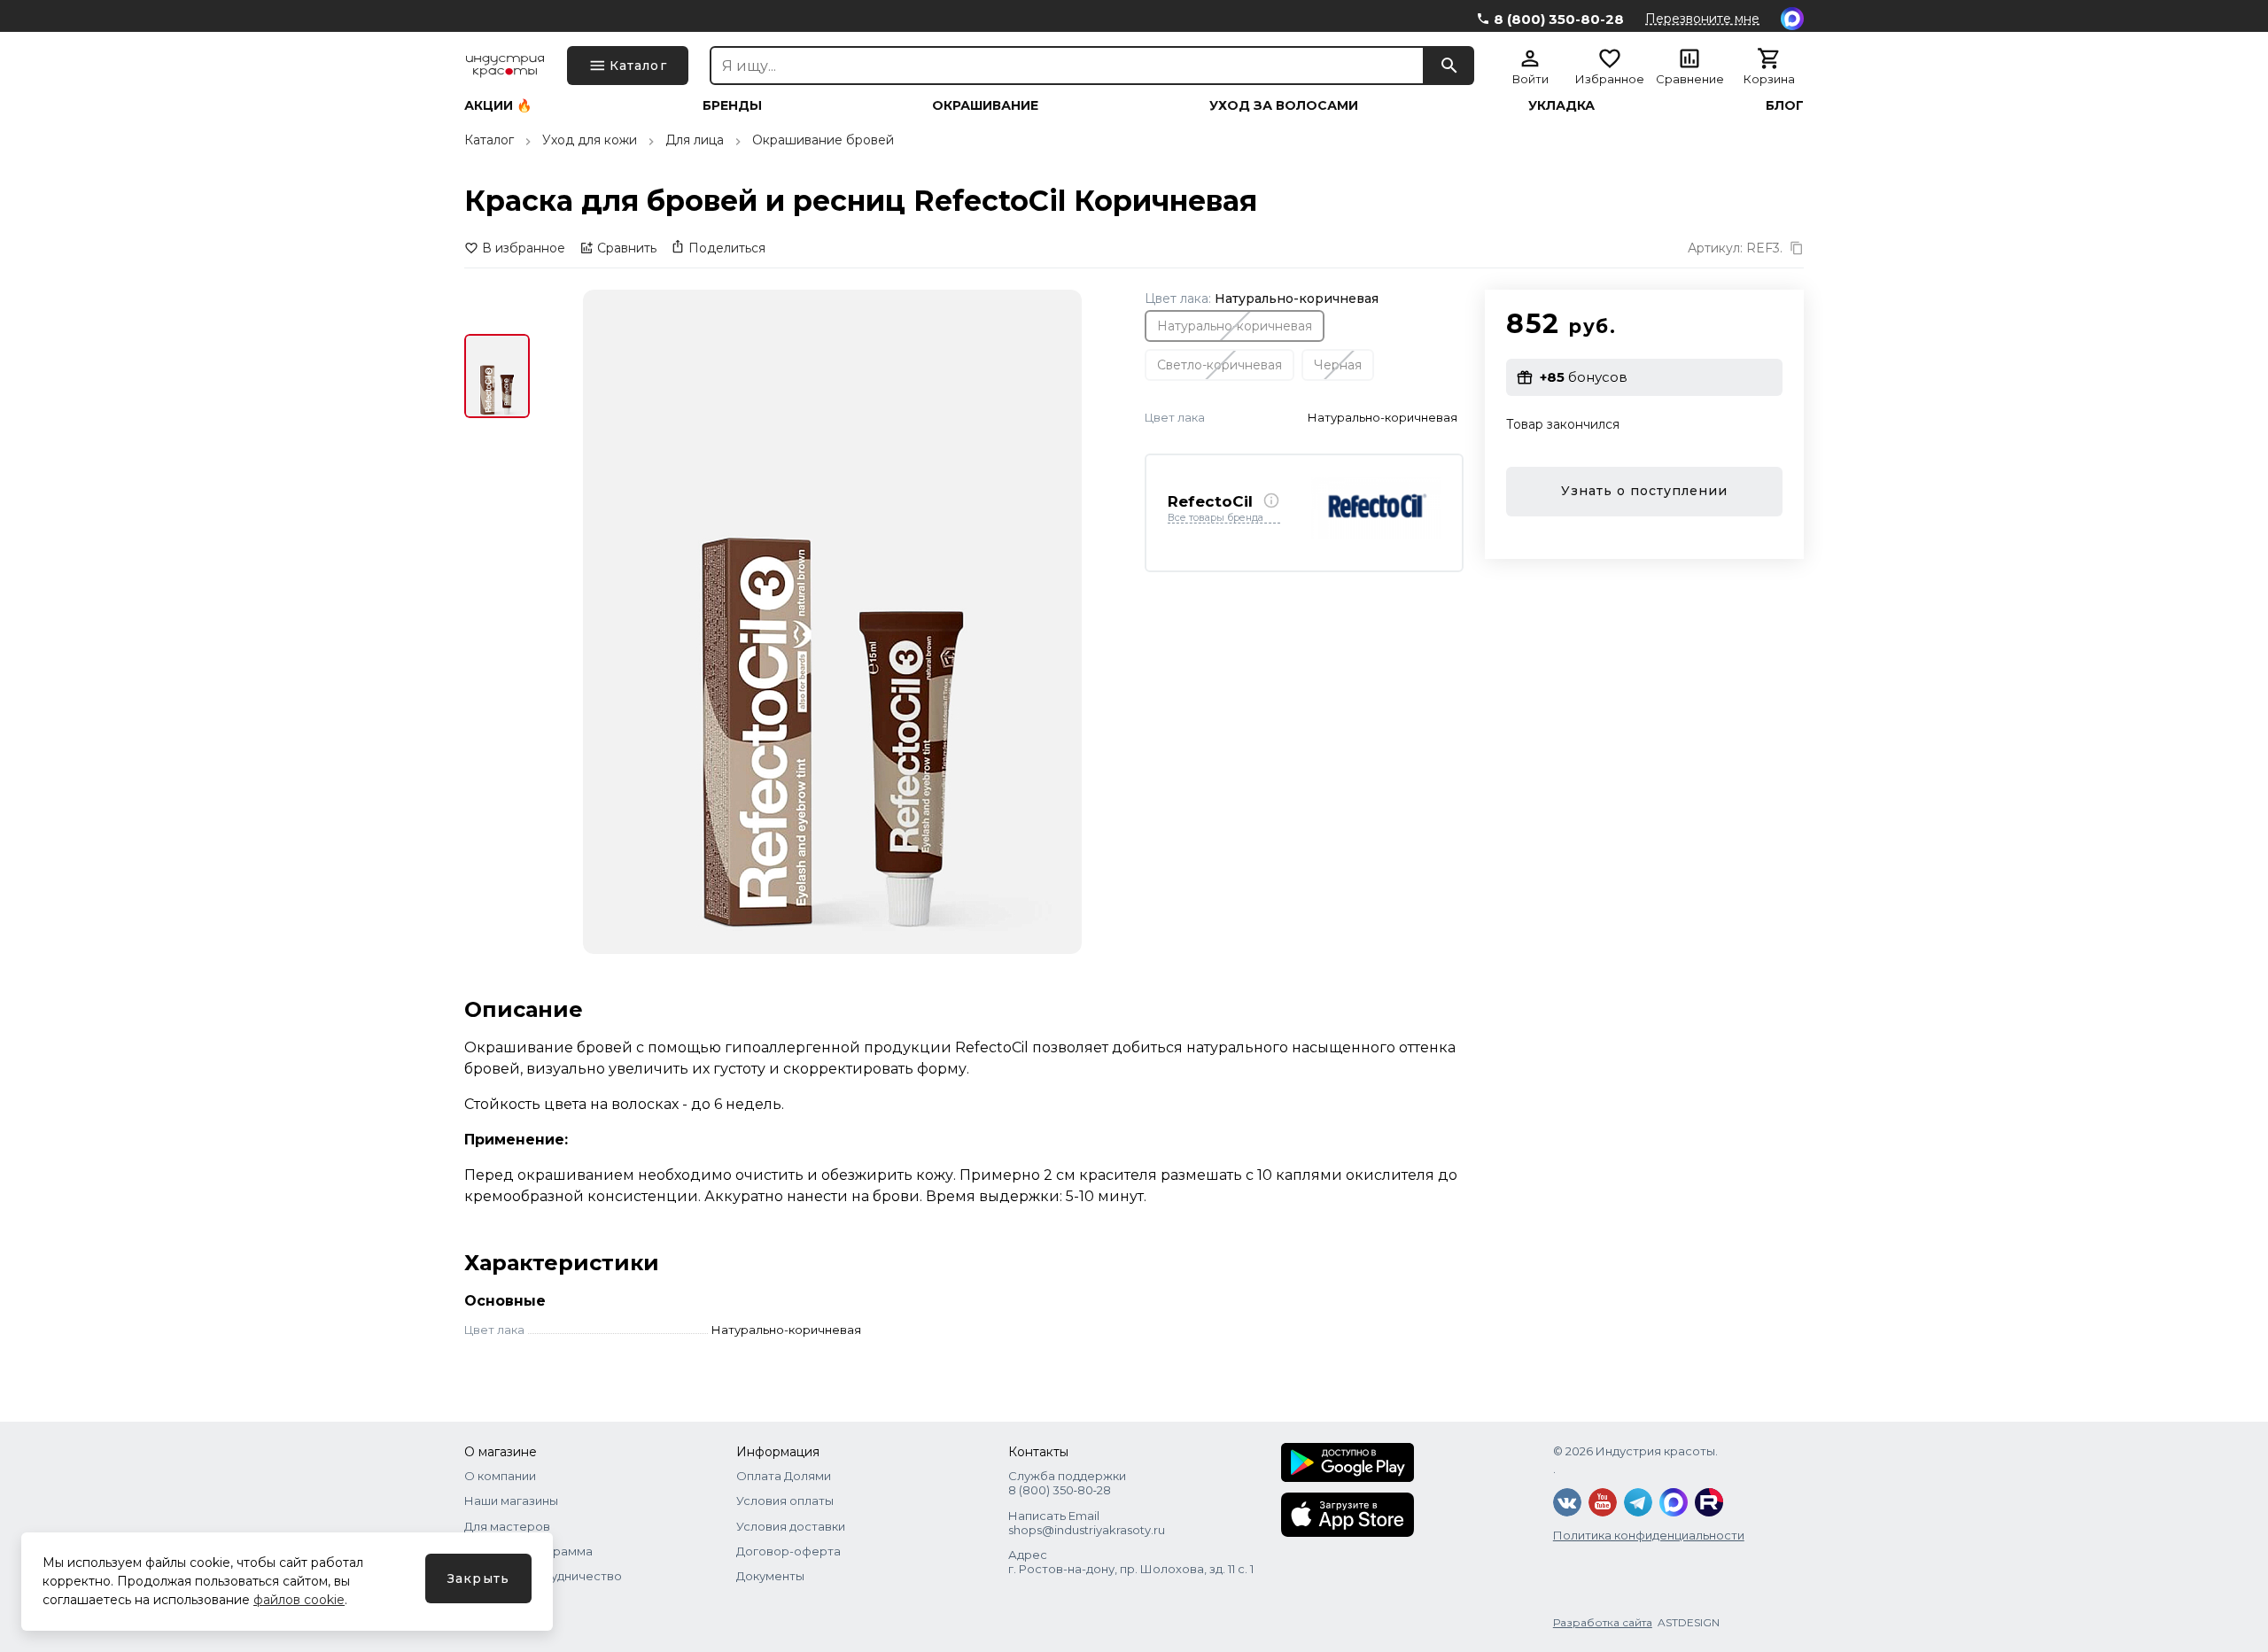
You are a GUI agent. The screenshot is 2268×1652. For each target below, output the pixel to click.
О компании (500, 1476)
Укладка (1561, 105)
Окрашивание (985, 105)
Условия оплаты (785, 1501)
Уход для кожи (590, 140)
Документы (770, 1576)
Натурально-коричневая (1235, 325)
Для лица (695, 140)
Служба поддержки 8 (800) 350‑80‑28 (1067, 1483)
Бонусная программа (528, 1551)
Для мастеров (507, 1526)
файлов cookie (299, 1600)
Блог (1785, 105)
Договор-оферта (788, 1551)
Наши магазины (511, 1501)
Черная (1338, 364)
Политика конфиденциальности (1649, 1535)
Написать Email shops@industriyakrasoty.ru (1087, 1523)
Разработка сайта (1603, 1622)
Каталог (489, 140)
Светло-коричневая (1219, 364)
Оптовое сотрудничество (543, 1576)
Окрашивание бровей (823, 140)
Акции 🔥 (498, 105)
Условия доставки (791, 1526)
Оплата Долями (784, 1476)
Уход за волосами (1284, 105)
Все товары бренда (1216, 518)
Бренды (732, 105)
